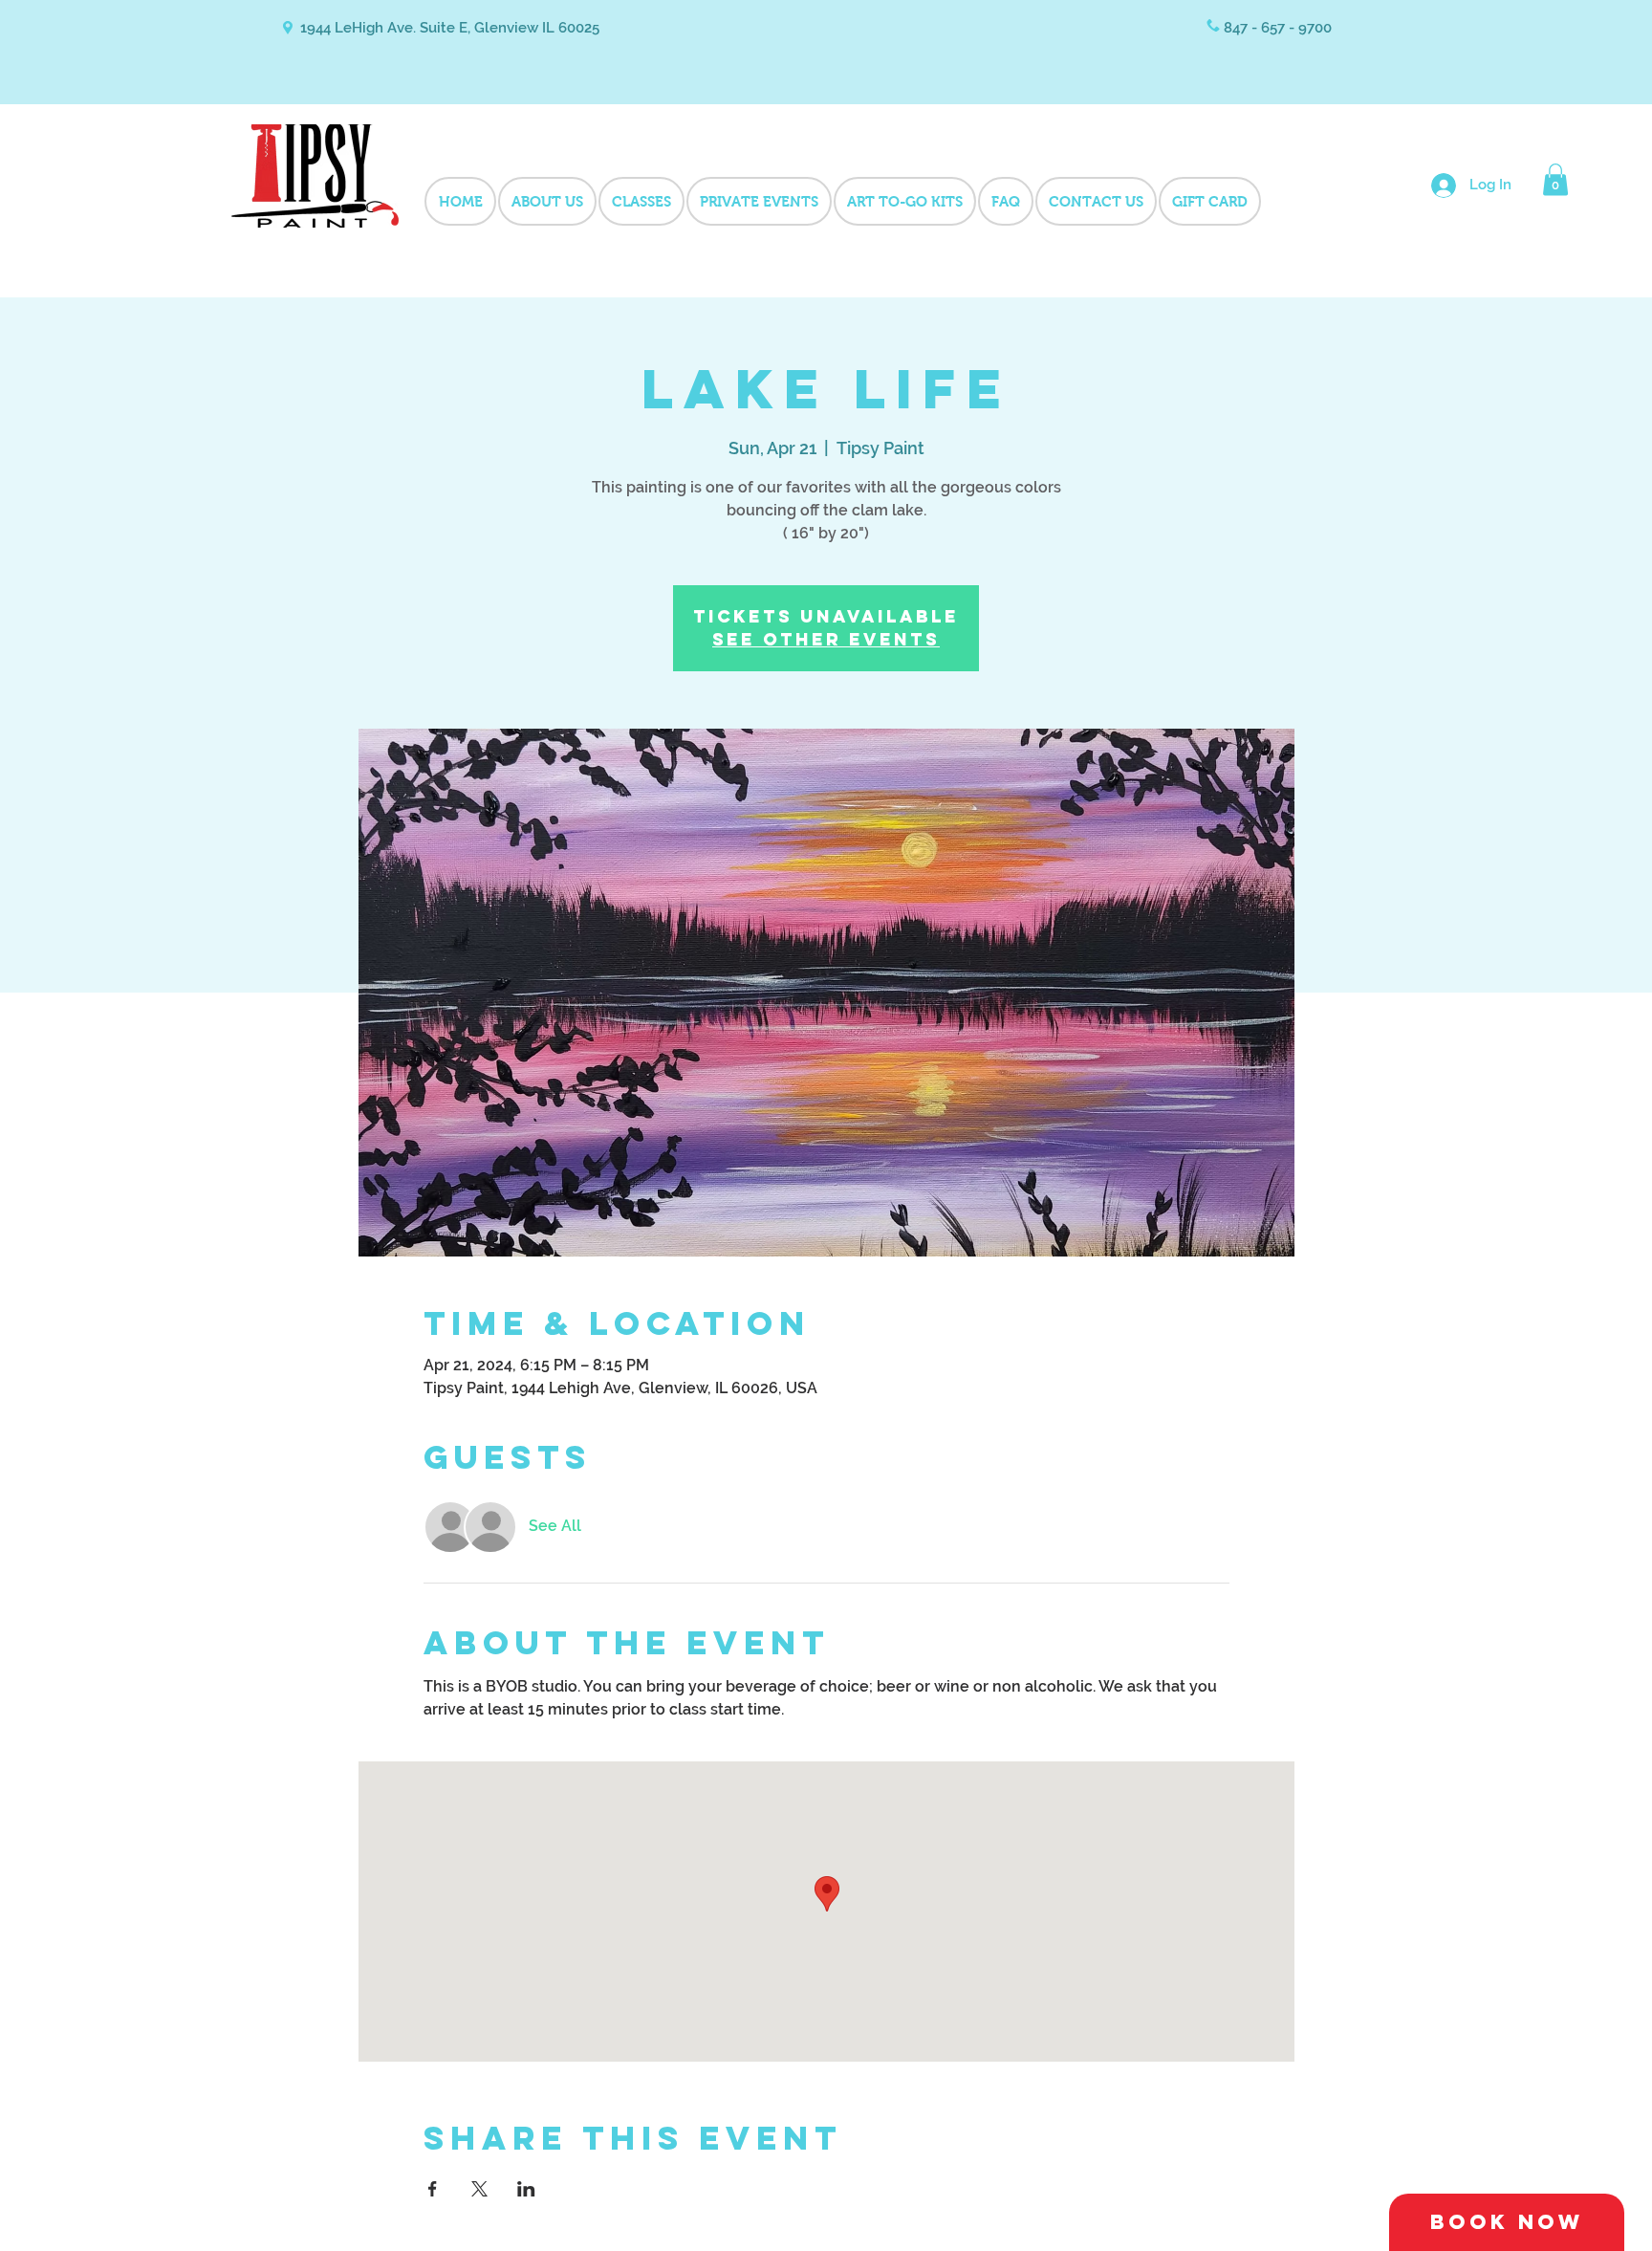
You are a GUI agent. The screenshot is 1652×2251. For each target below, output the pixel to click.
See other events (826, 639)
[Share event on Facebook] (433, 2189)
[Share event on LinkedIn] (526, 2189)
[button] (1555, 179)
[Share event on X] (479, 2189)
